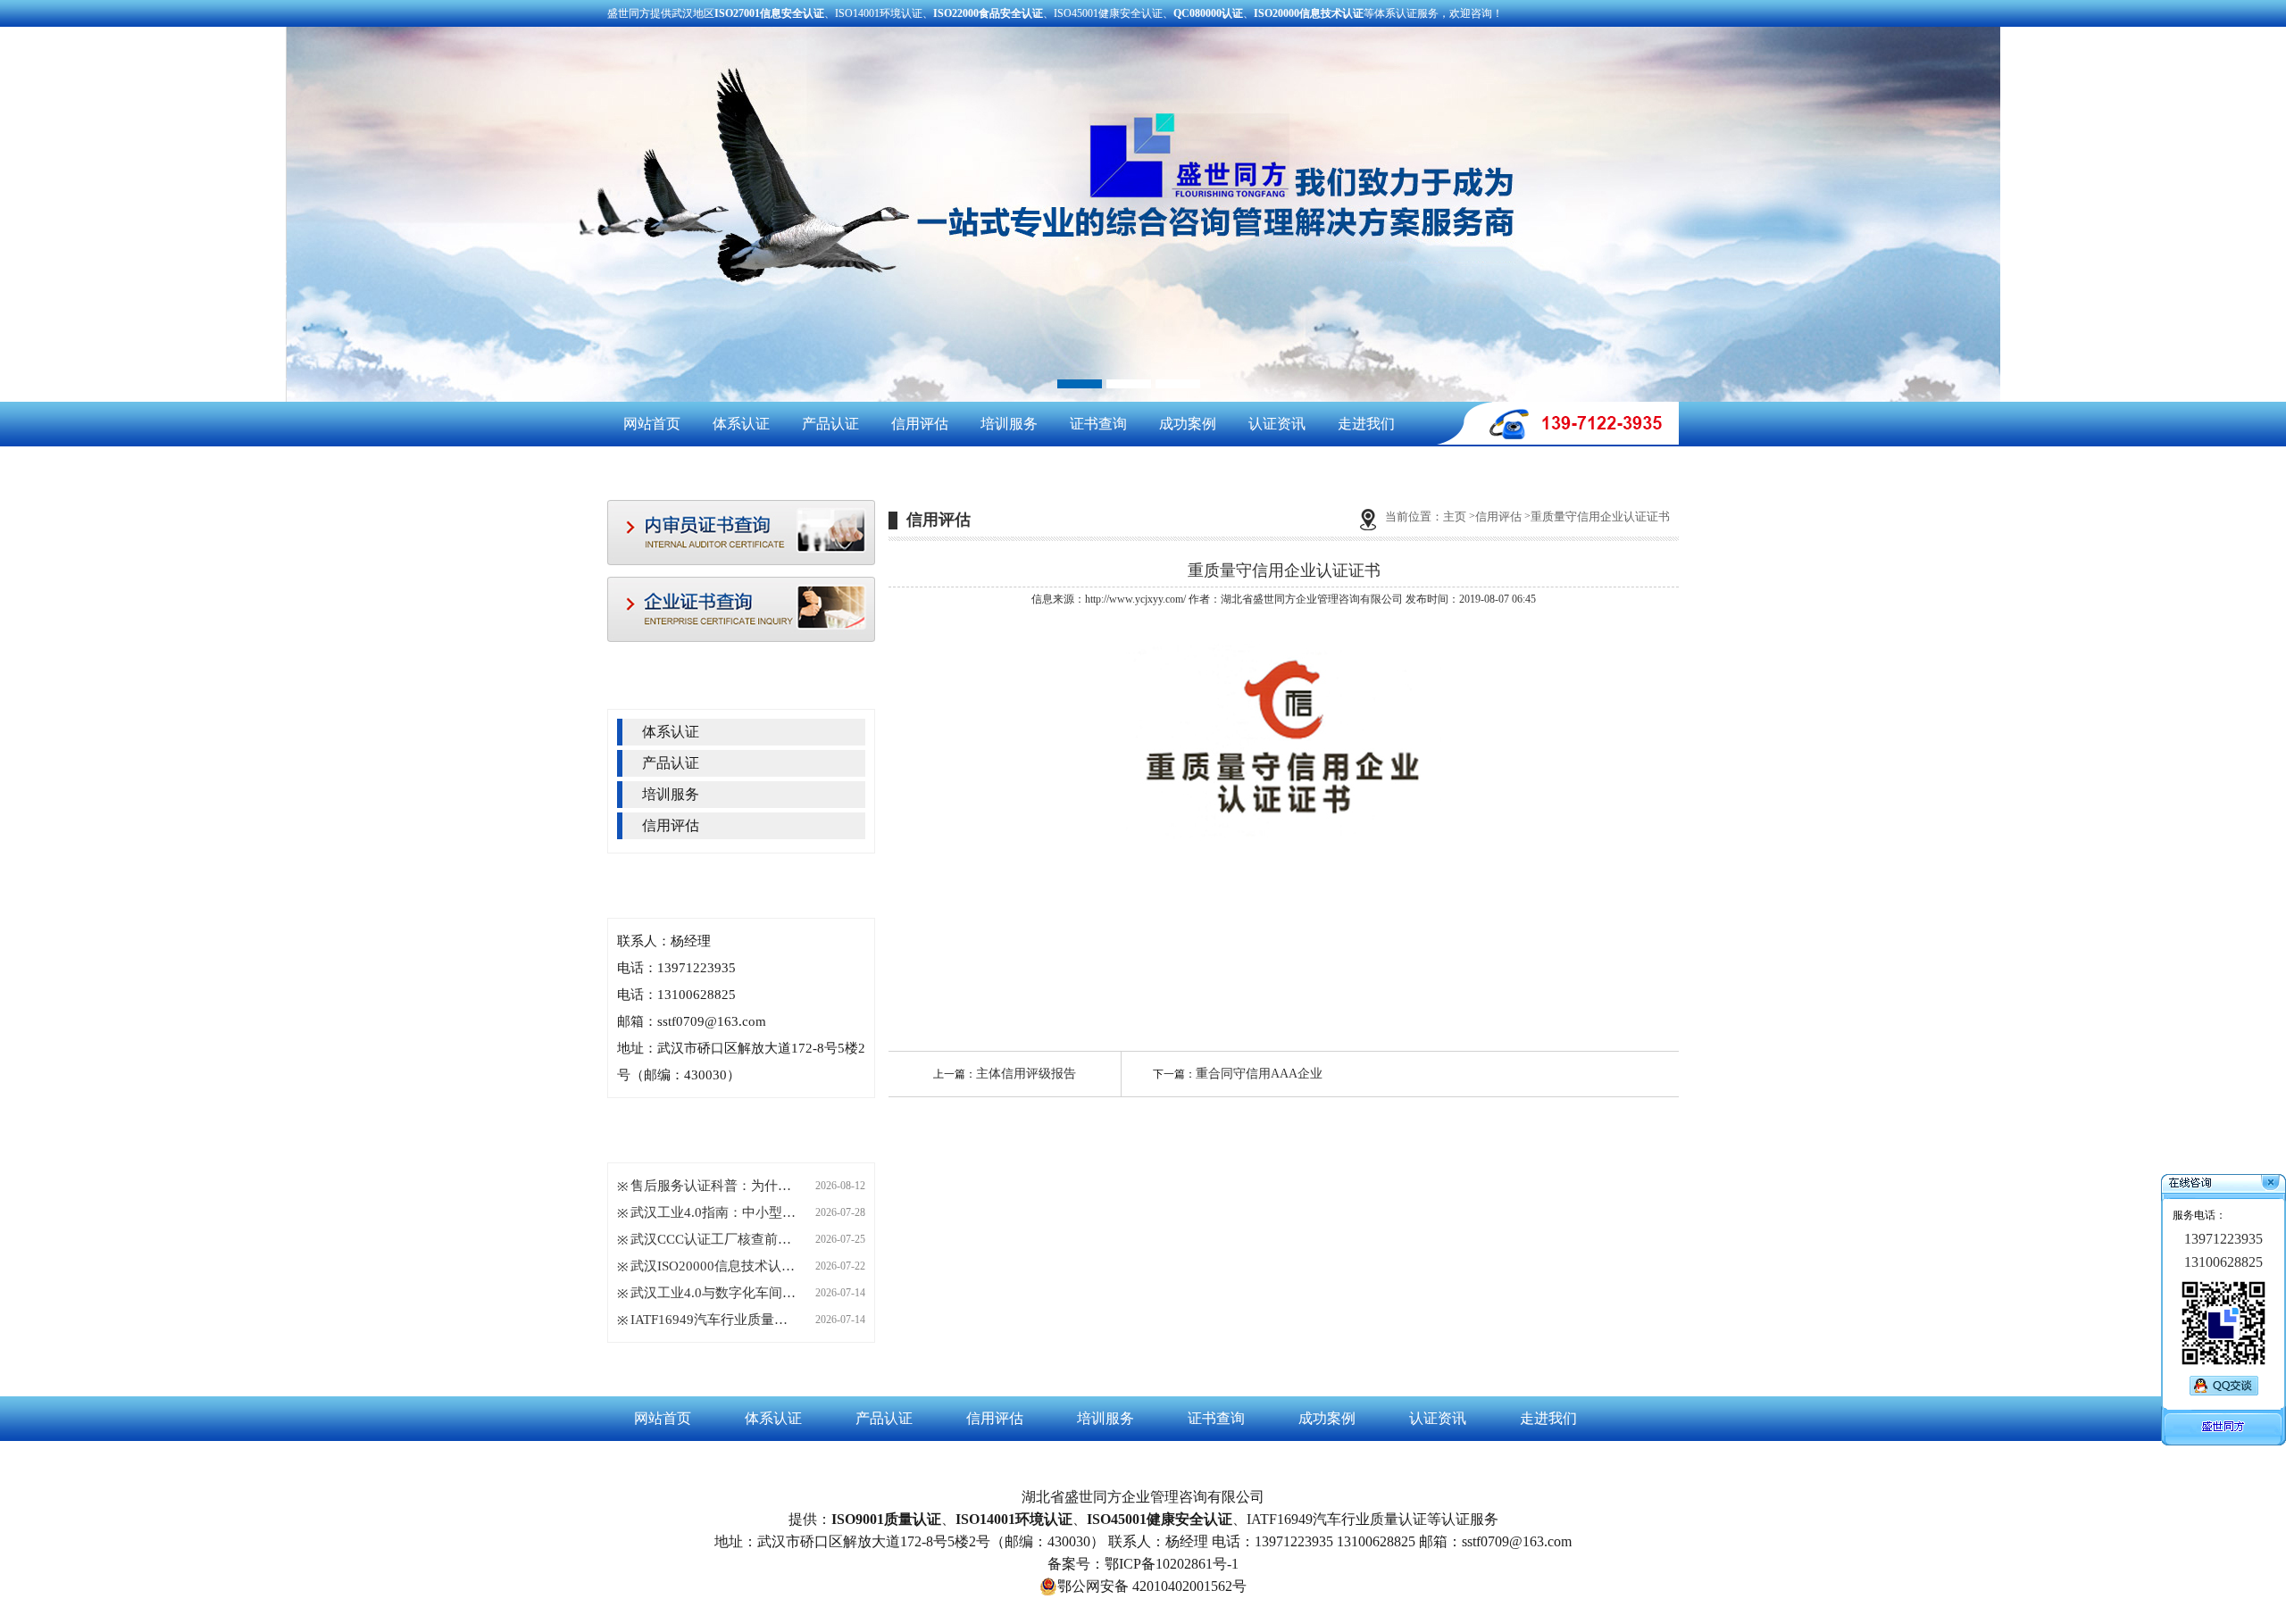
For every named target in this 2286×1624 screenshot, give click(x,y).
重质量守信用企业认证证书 (1600, 516)
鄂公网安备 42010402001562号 (1152, 1586)
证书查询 (1098, 424)
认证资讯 (1277, 424)
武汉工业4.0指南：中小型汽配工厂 (715, 1212)
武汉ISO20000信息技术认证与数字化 (715, 1266)
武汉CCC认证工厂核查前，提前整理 (715, 1239)
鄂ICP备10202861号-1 (1172, 1564)
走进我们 (1366, 424)
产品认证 (830, 424)
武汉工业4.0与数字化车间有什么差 (715, 1293)
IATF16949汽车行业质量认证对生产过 (715, 1320)
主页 (1455, 516)
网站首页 (652, 424)
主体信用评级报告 (1026, 1074)
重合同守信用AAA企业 (1259, 1074)
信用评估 (920, 424)
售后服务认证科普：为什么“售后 (715, 1186)
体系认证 (741, 424)
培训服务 (1009, 424)
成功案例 (1188, 424)
